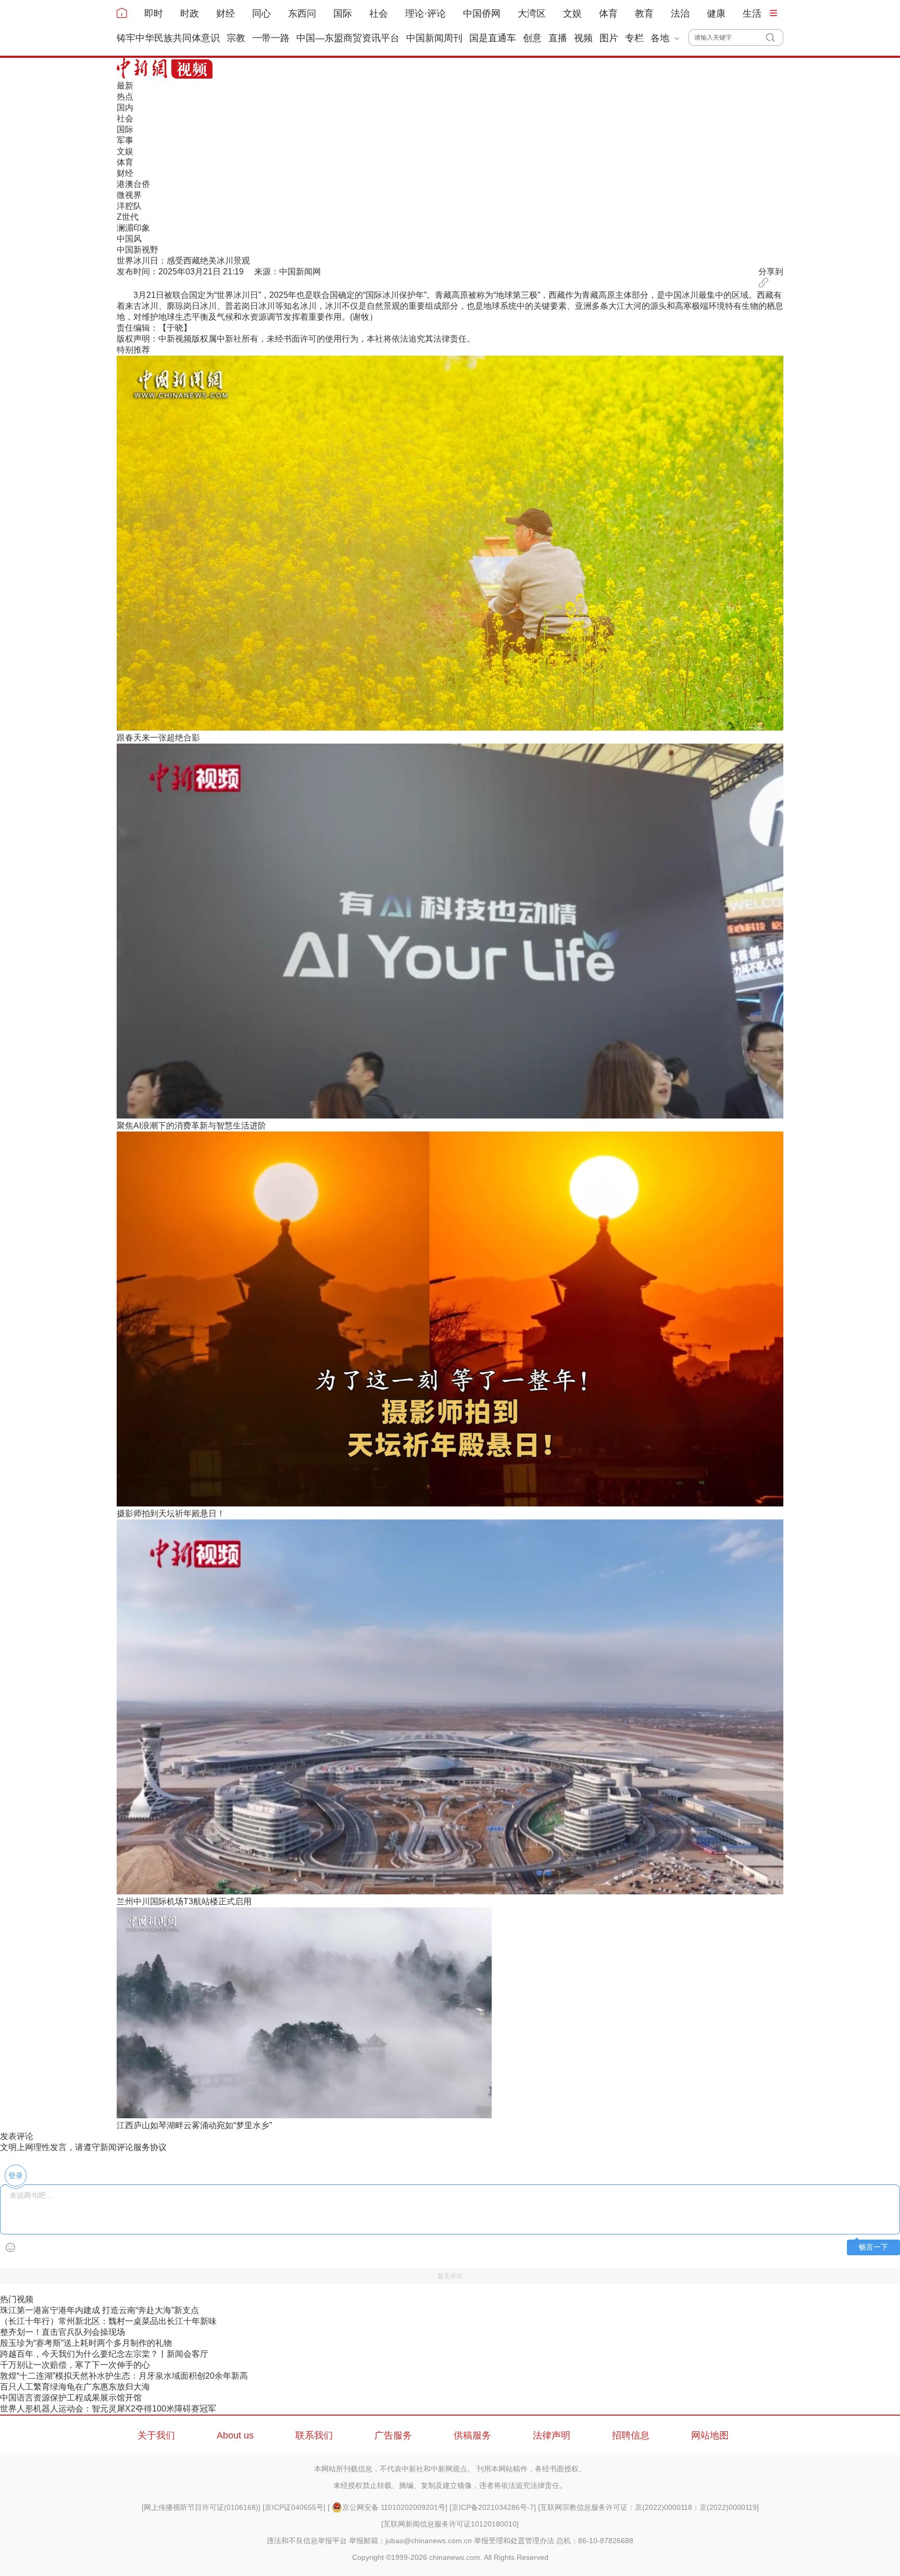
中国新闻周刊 (434, 38)
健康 (716, 14)
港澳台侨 (133, 184)
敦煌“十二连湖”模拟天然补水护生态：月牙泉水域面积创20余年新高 (124, 2376)
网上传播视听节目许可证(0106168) (201, 2507)
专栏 (634, 38)
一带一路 (271, 38)
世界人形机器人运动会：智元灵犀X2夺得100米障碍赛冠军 (108, 2409)
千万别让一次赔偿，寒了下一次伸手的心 (75, 2365)
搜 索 (775, 37)
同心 (261, 14)
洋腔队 (129, 206)
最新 (125, 86)
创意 (532, 38)
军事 (125, 140)
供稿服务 (472, 2435)
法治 (680, 14)
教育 (644, 14)
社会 (379, 14)
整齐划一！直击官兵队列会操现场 (63, 2332)
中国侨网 (482, 14)
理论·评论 (426, 14)
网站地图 (710, 2435)
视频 (583, 38)
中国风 (129, 239)
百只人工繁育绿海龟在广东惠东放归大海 (75, 2387)
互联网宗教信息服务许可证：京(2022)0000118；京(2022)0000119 (648, 2507)
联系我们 (314, 2435)
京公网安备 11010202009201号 (394, 2507)
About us (235, 2435)
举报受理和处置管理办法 (514, 2541)
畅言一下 (873, 2247)
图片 (609, 38)
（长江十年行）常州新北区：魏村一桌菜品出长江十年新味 (108, 2321)
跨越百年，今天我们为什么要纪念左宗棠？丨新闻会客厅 (104, 2354)
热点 (125, 97)
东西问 (302, 14)
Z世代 (128, 217)
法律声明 (552, 2435)
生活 (752, 14)
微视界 (129, 195)
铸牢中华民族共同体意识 (168, 38)
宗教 (236, 38)
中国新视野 (137, 250)
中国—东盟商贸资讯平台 (348, 38)
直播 (558, 38)
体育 (608, 14)
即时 (154, 14)
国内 (125, 108)
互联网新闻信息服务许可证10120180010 (450, 2524)
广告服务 (393, 2435)
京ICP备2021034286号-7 (493, 2507)
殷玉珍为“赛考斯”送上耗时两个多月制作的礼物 (86, 2343)
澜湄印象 (133, 228)
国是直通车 (493, 38)
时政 (190, 14)
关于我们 (156, 2435)
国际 (343, 14)
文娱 (572, 14)
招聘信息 (631, 2435)
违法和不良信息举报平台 (307, 2541)
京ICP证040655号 (294, 2507)
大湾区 (532, 14)
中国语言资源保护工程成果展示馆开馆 (71, 2398)
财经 (226, 14)
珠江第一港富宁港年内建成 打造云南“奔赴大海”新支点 (99, 2310)
